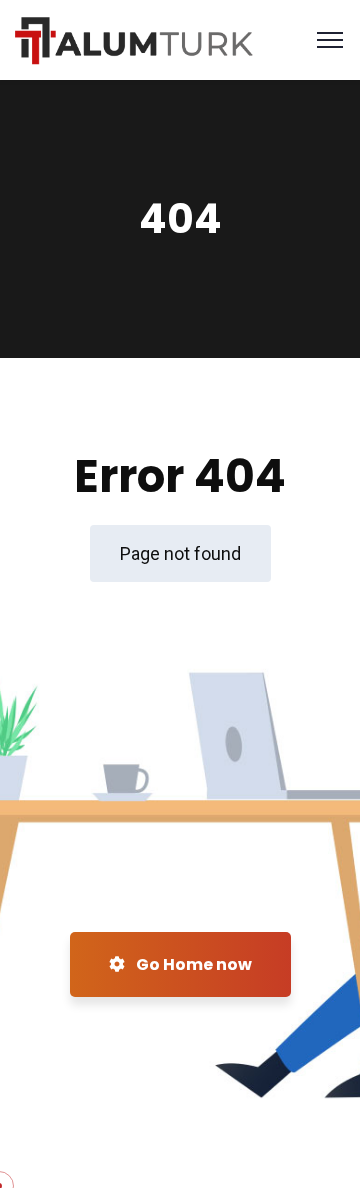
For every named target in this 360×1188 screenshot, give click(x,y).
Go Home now (192, 964)
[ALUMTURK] (135, 38)
